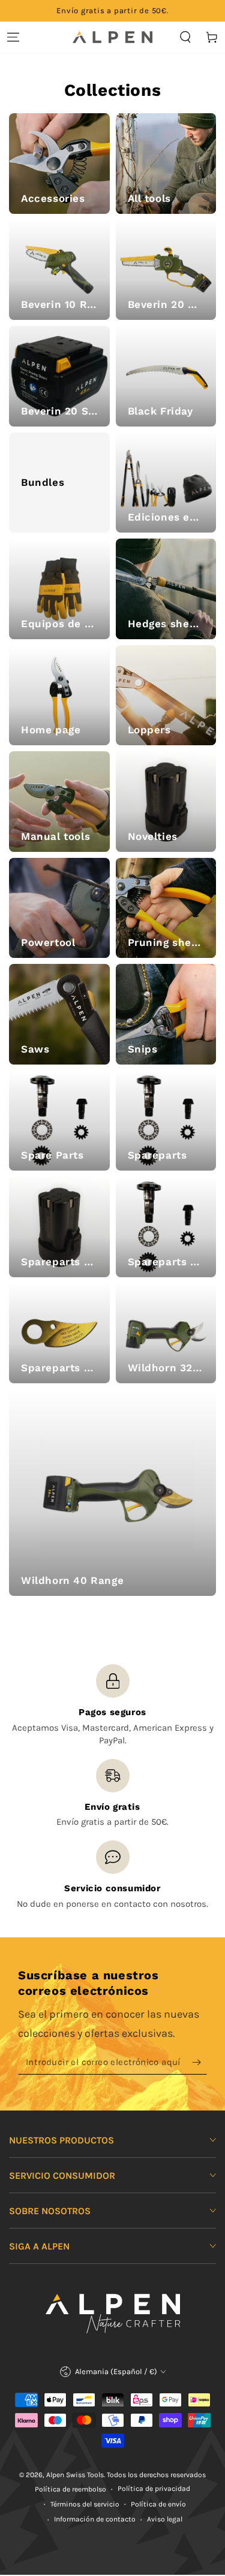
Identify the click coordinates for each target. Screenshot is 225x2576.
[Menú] (13, 37)
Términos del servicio (85, 2504)
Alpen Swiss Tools (75, 2475)
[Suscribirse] (199, 2063)
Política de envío (158, 2504)
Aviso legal (165, 2519)
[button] (185, 37)
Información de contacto (95, 2519)
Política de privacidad (154, 2489)
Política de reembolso (70, 2489)
